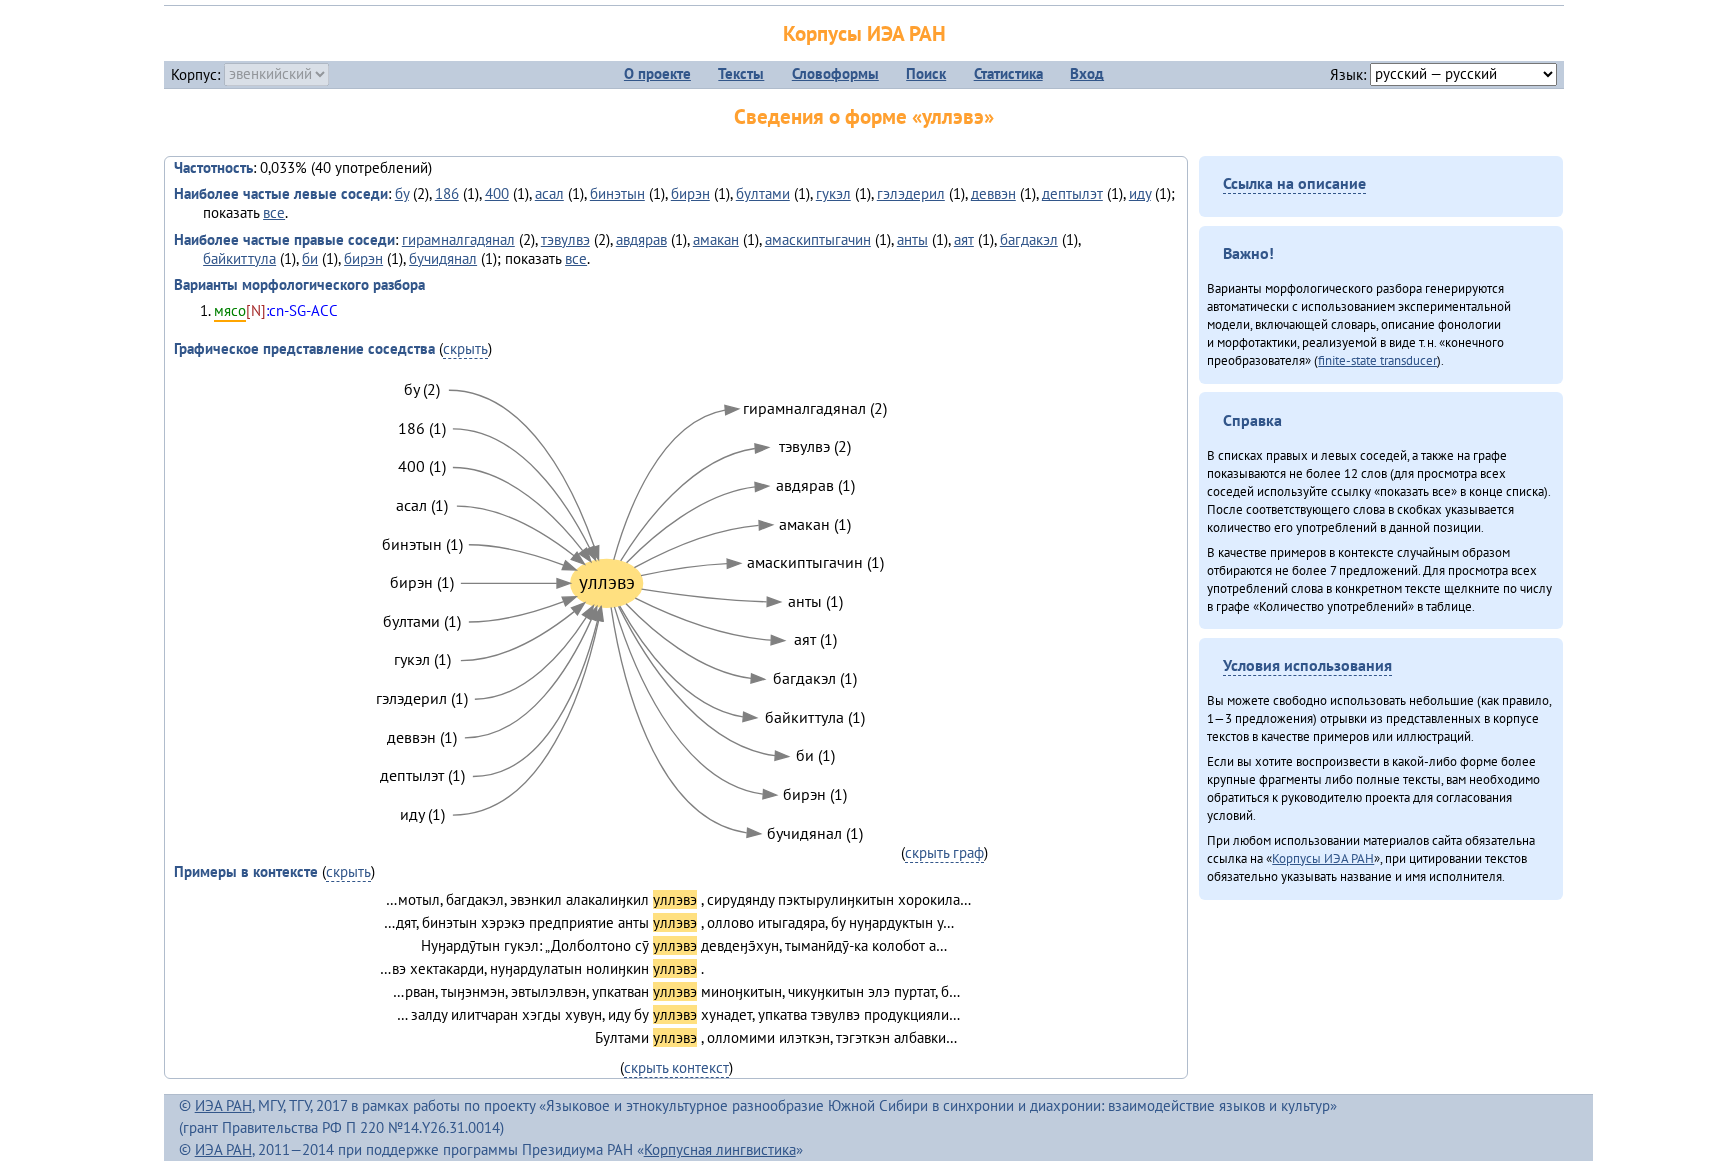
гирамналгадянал (458, 239)
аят (964, 239)
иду (1140, 193)
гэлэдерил (911, 193)
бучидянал (443, 258)
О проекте (657, 73)
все (274, 212)
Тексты (741, 73)
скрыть (465, 348)
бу (402, 193)
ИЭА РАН (223, 1105)
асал (549, 193)
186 (447, 193)
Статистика (1008, 73)
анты (912, 239)
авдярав (641, 239)
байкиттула (239, 258)
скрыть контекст (676, 1067)
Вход (1087, 73)
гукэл (833, 193)
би (310, 258)
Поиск (926, 73)
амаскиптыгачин (818, 239)
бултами (763, 193)
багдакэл (1029, 239)
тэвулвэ (565, 239)
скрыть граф (944, 852)
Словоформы (835, 73)
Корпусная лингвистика (720, 1149)
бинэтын (617, 193)
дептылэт (1072, 193)
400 (497, 193)
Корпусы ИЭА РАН (864, 33)
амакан (716, 239)
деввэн (993, 193)
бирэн (690, 193)
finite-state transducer (1377, 360)
